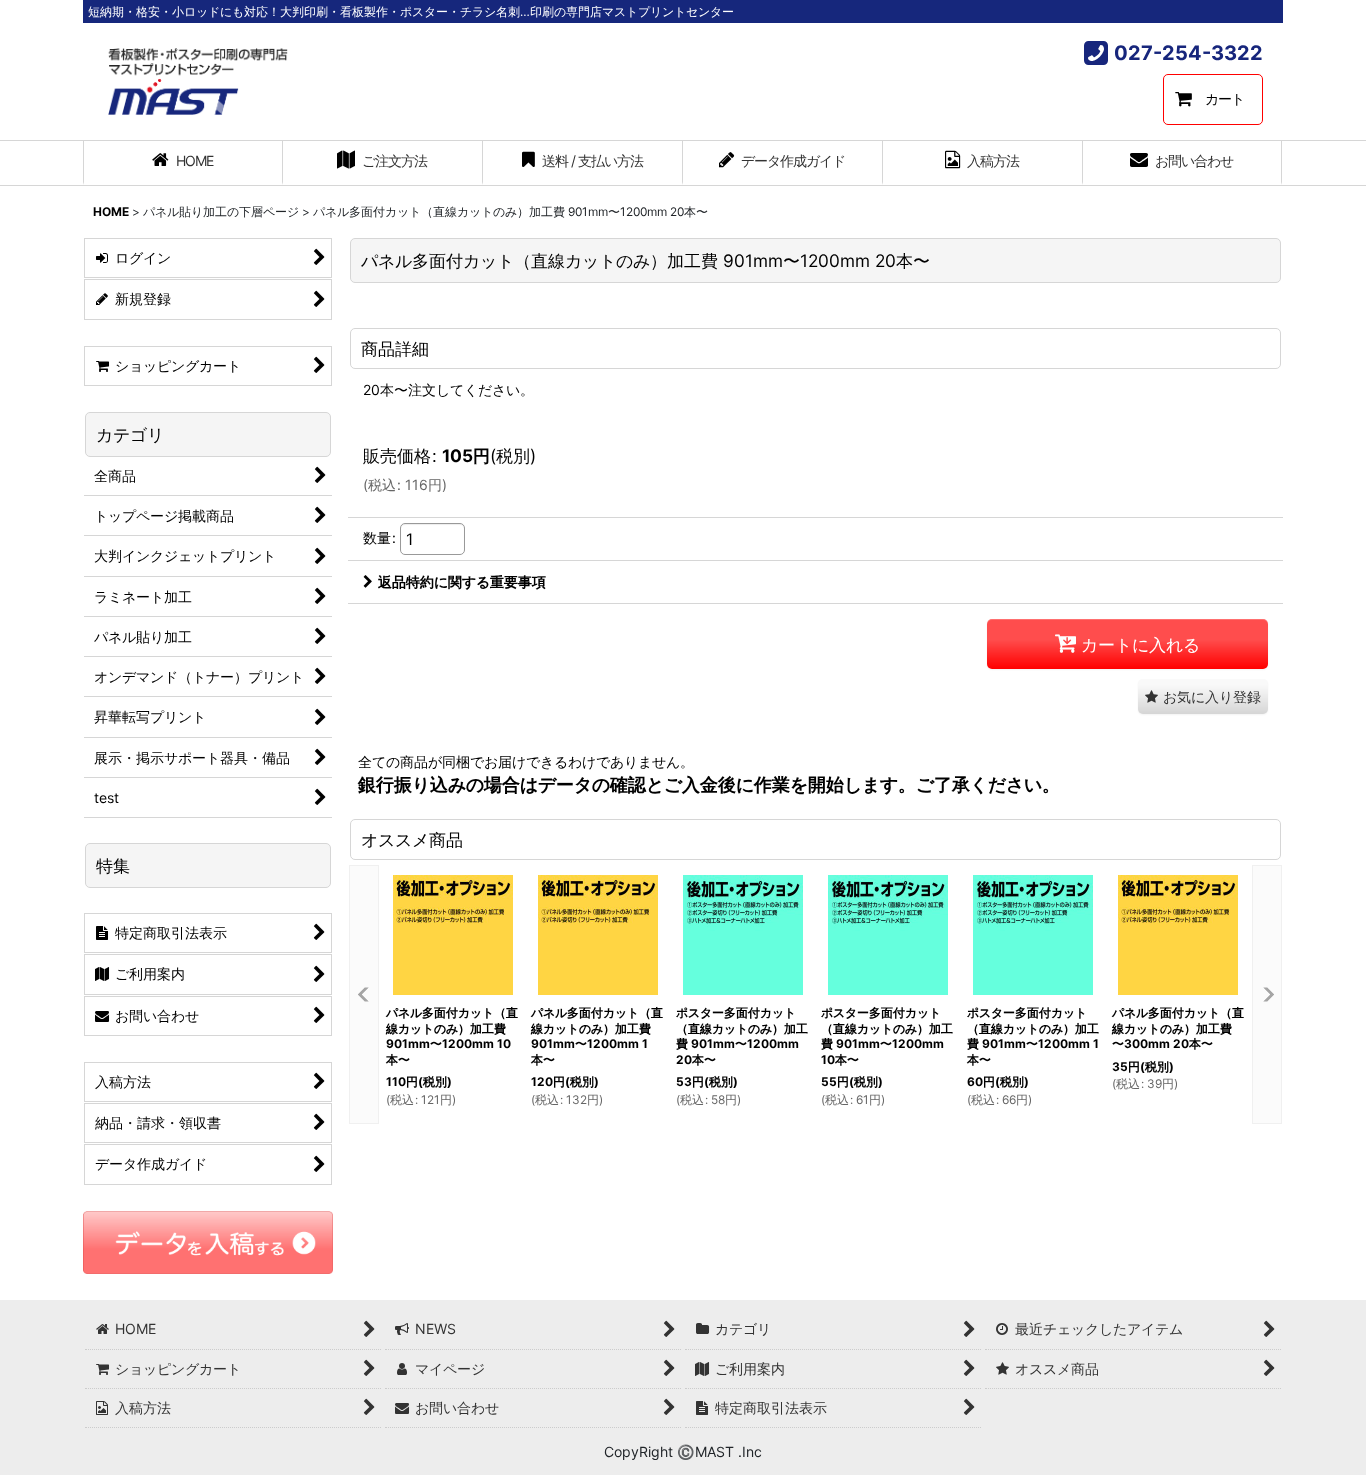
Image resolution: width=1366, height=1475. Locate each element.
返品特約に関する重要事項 (462, 581)
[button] (1203, 696)
